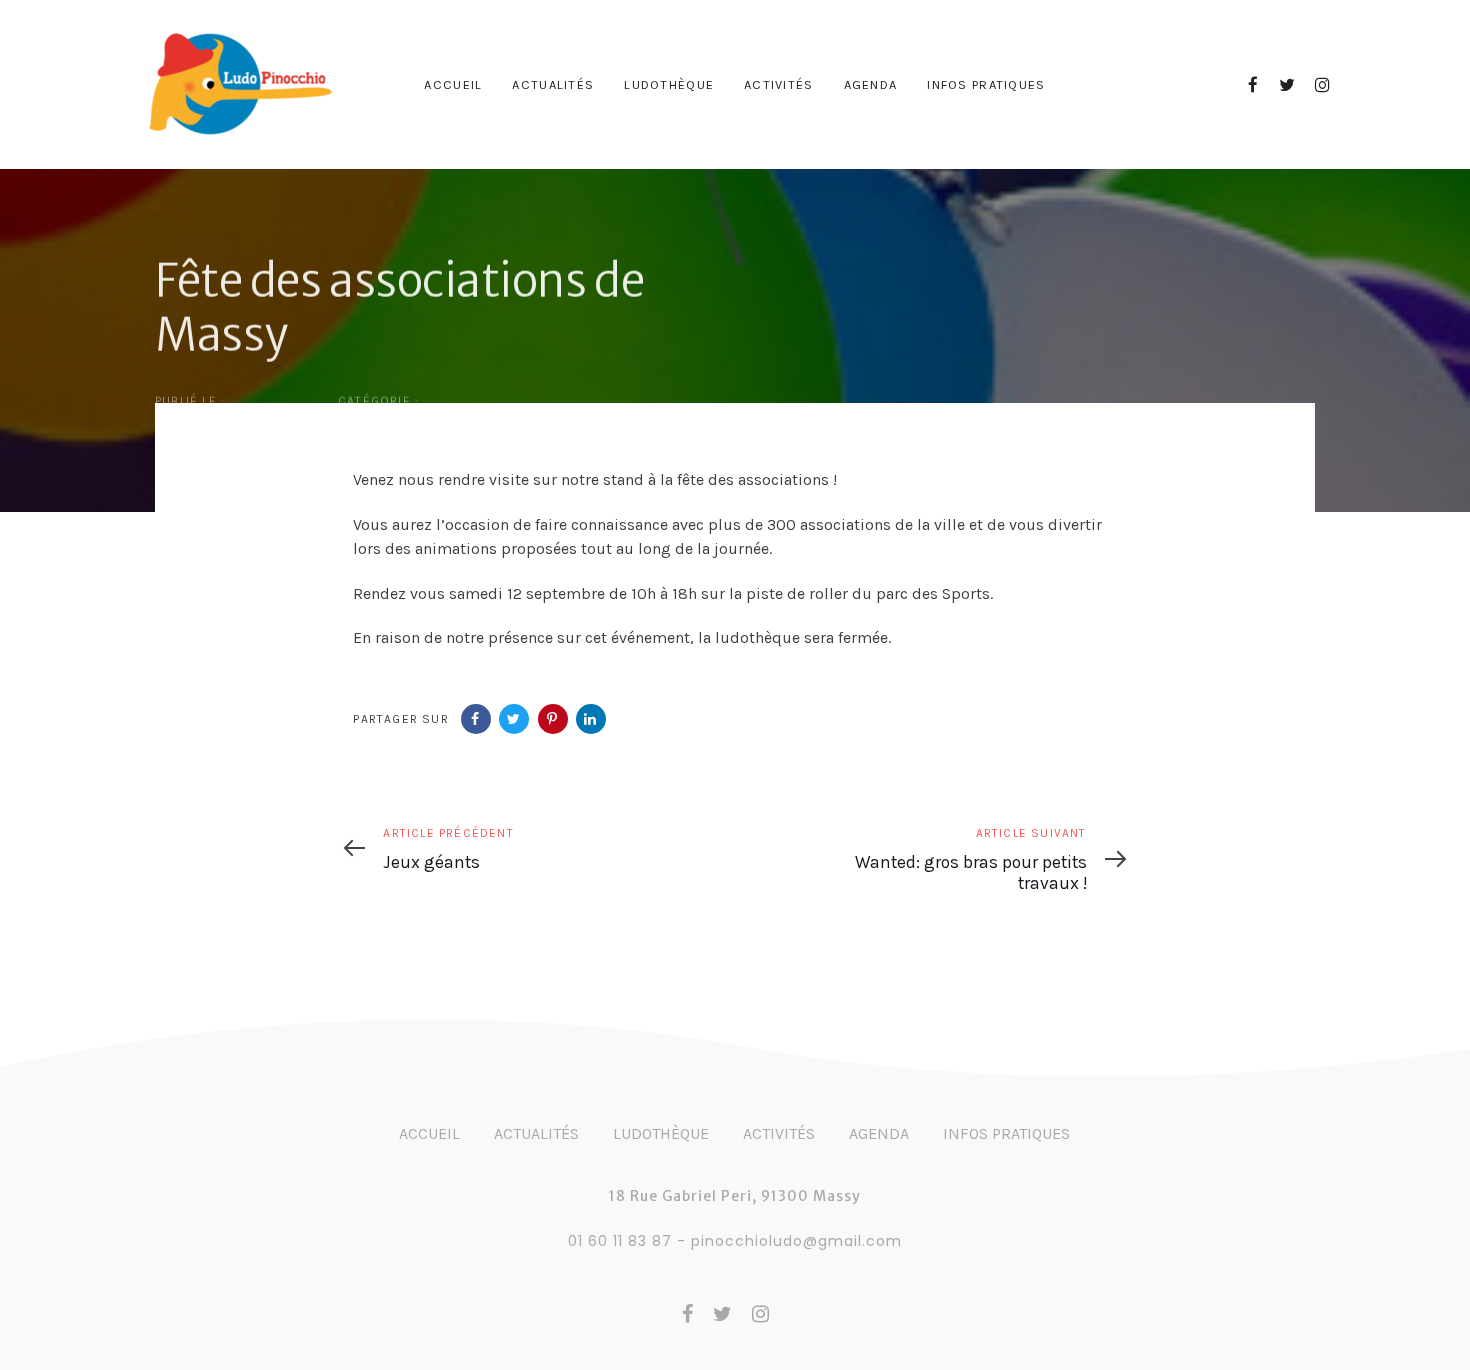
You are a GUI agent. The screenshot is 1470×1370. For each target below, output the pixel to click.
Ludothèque (661, 1133)
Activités (779, 1133)
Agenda (879, 1133)
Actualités (536, 1133)
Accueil (429, 1133)
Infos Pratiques (1006, 1133)
